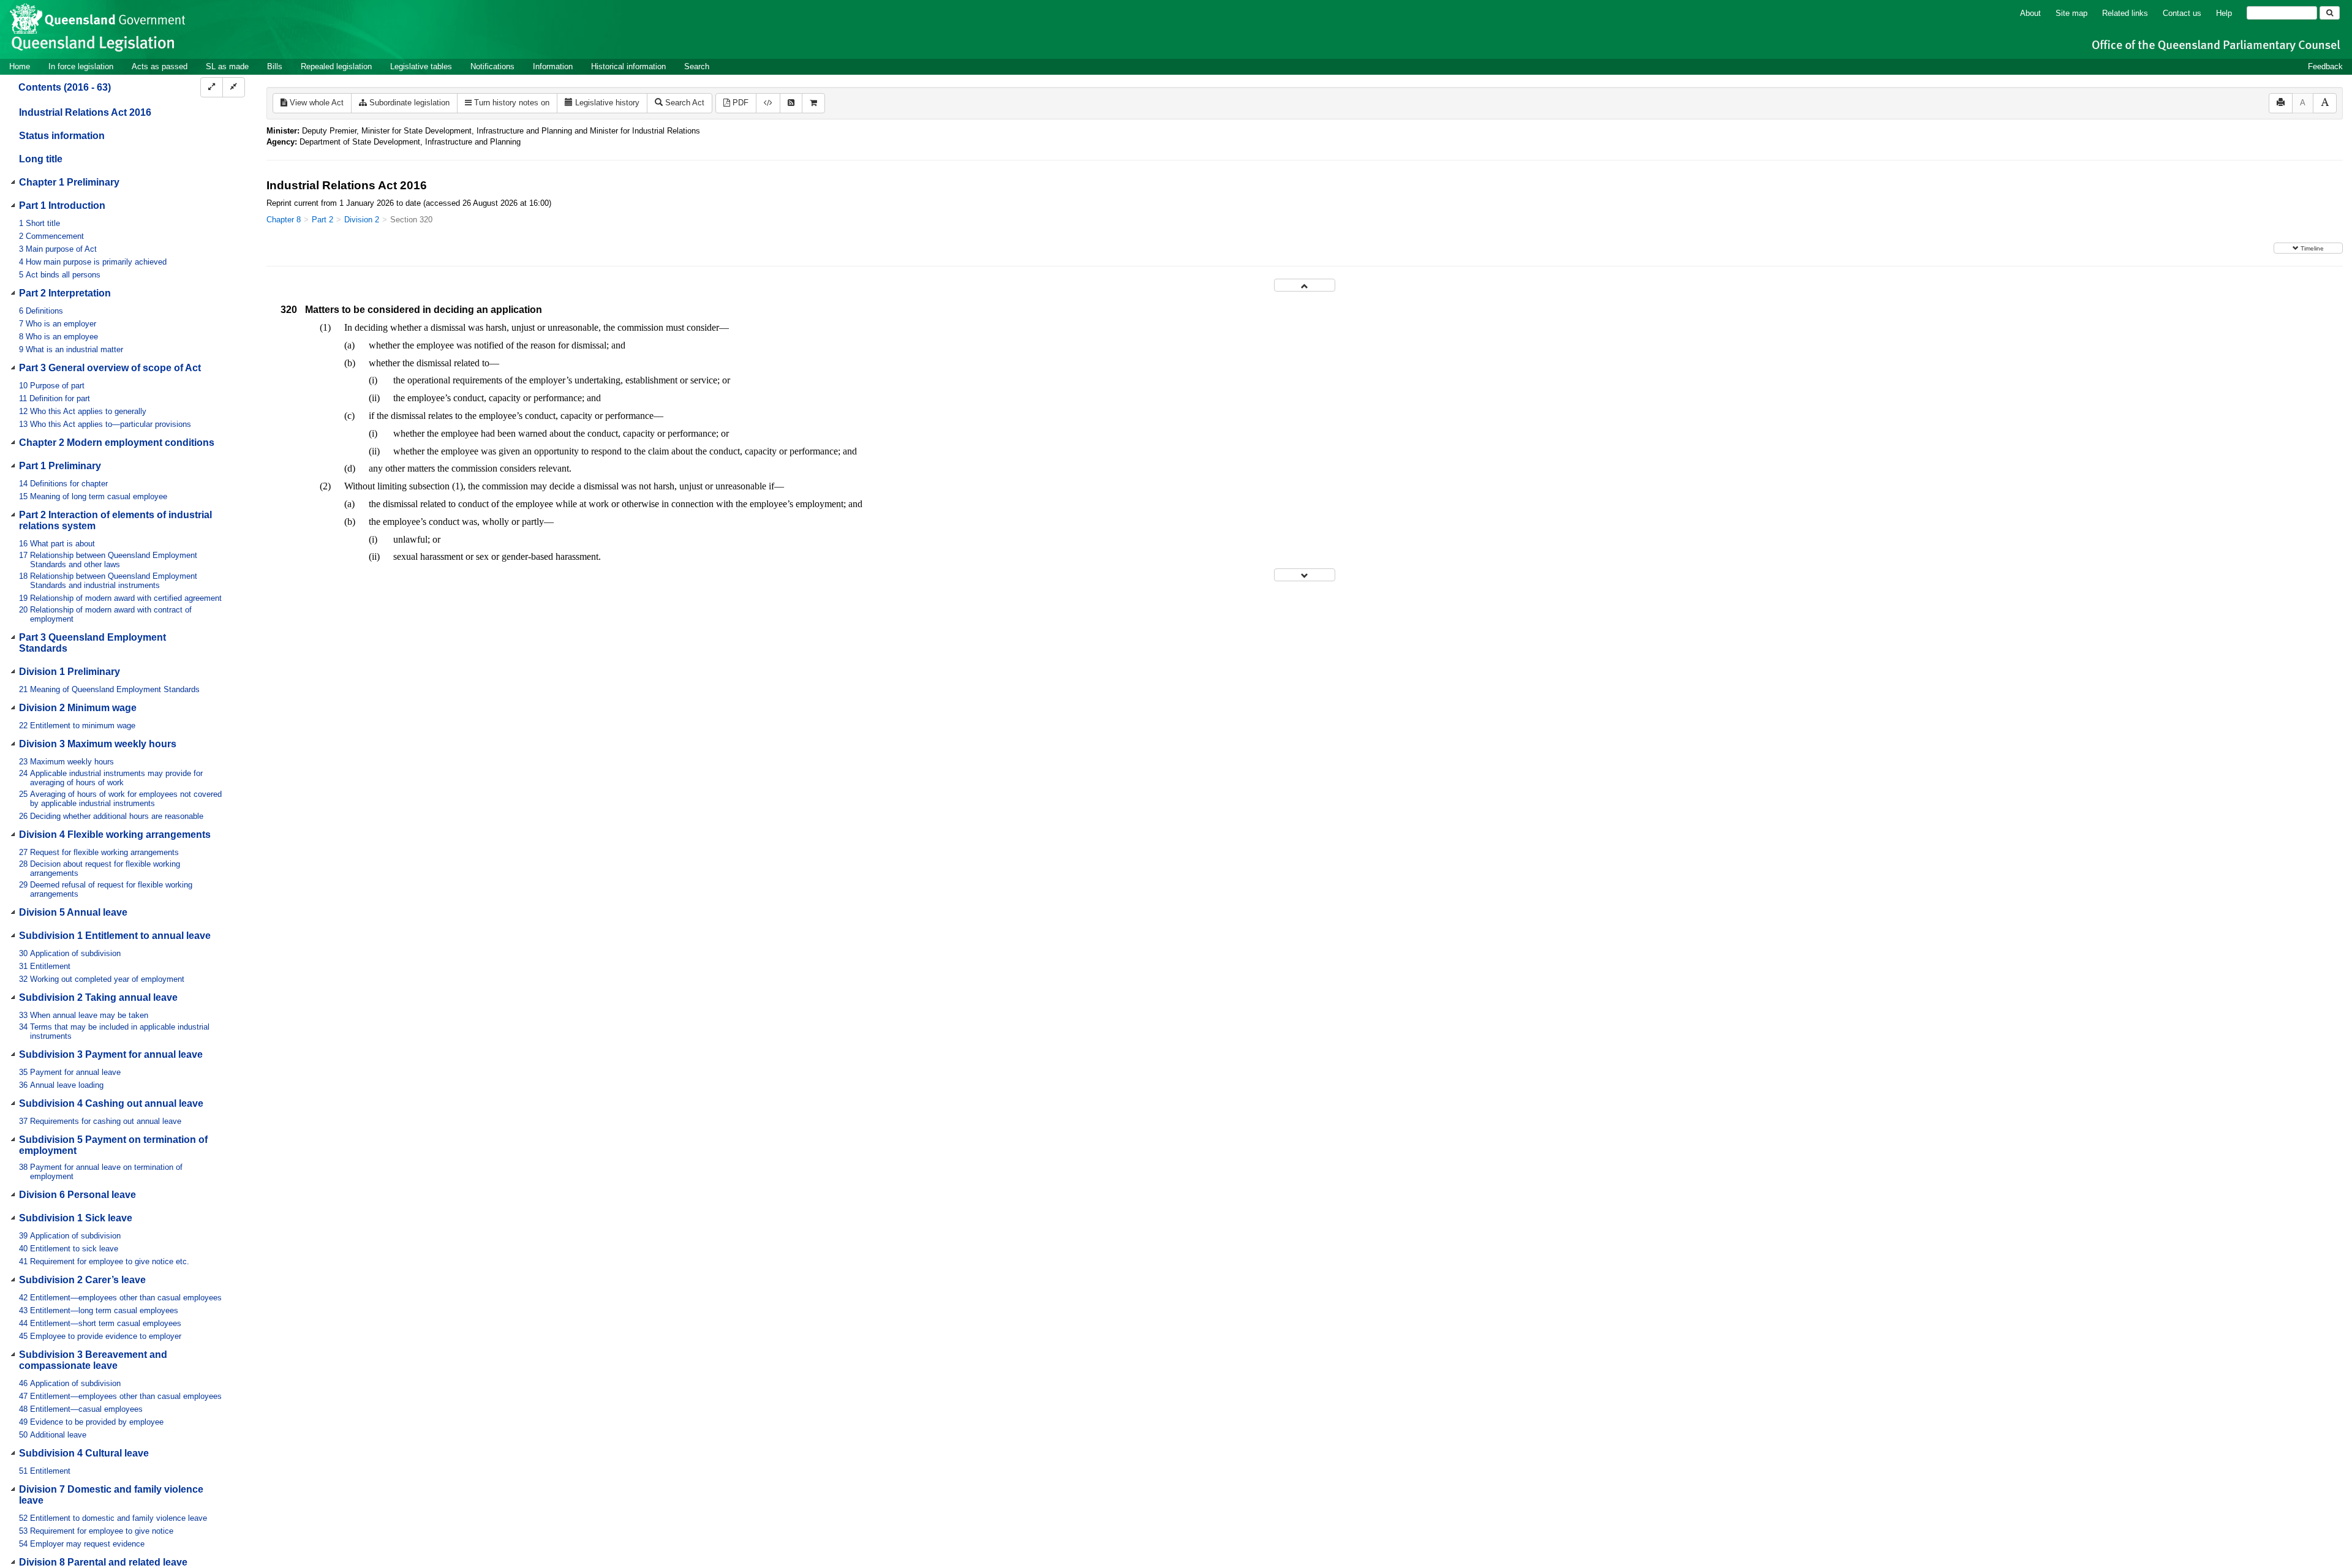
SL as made (227, 66)
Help (2224, 13)
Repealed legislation (336, 66)
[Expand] (212, 87)
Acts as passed (160, 66)
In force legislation (81, 66)
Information (553, 66)
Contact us (2182, 13)
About (2030, 13)
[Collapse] (234, 87)
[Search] (2330, 13)
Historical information (628, 66)
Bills (275, 66)
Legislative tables (421, 66)
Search (697, 66)
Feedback (2325, 66)
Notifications (492, 66)
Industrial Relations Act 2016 (85, 112)
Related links (2125, 13)
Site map (2071, 13)
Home (20, 66)
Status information (62, 136)
